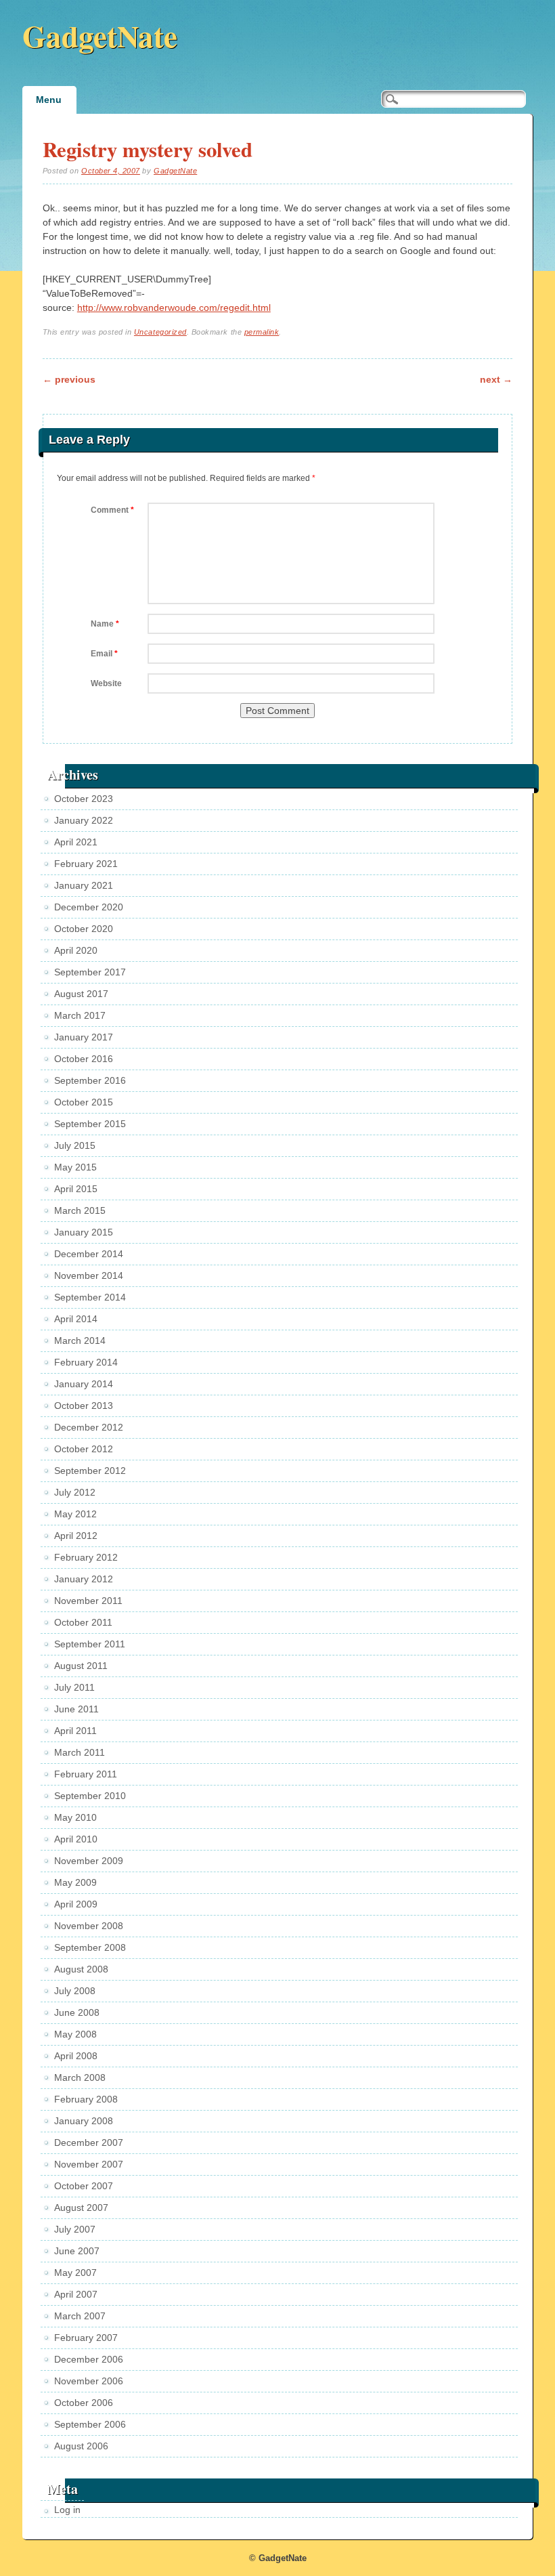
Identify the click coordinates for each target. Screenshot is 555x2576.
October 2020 (84, 929)
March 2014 (80, 1340)
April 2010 (76, 1839)
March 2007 (80, 2316)
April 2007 (76, 2294)
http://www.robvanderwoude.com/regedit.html (174, 308)
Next (496, 379)
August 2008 (81, 1969)
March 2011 (80, 1752)
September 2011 (90, 1644)
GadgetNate (100, 36)
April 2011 (75, 1731)
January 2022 (84, 820)
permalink (262, 332)
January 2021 (84, 885)
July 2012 (75, 1492)
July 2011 (74, 1687)
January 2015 (84, 1232)
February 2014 (86, 1362)
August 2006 (81, 2446)
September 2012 (90, 1471)
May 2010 (75, 1817)
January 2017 (84, 1037)
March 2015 (80, 1210)
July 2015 (75, 1145)
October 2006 (84, 2403)
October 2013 (84, 1406)
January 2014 (84, 1384)
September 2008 (90, 1947)
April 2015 (76, 1189)
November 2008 (89, 1926)
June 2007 (77, 2251)
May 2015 (75, 1167)
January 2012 (84, 1579)
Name (105, 624)
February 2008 (86, 2099)
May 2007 (75, 2273)
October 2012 (84, 1449)
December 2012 (89, 1427)
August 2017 (81, 994)
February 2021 (86, 864)
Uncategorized (160, 332)
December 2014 (89, 1254)
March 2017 (80, 1015)
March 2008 (80, 2077)
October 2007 (84, 2186)
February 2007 (86, 2338)
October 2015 (84, 1102)
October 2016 (84, 1059)
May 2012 (75, 1514)
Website (106, 683)
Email (104, 654)
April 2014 (76, 1319)
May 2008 (75, 2034)
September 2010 (90, 1796)
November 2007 (89, 2164)
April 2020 (76, 950)
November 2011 (88, 1601)
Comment (112, 510)
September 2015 (90, 1124)
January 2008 (84, 2121)
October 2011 (83, 1622)
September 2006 (90, 2424)
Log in (67, 2510)
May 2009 (75, 1882)
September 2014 (90, 1297)
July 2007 (75, 2229)
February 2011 (86, 1774)
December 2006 (89, 2359)
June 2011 (76, 1709)
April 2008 (76, 2056)
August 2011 (81, 1666)
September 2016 (90, 1080)
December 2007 (89, 2142)
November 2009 (89, 1861)
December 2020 (89, 907)
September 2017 (90, 972)
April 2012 (76, 1536)
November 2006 (89, 2381)
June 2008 (77, 2012)
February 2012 (86, 1557)
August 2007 (81, 2208)
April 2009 (76, 1904)
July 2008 (75, 1991)
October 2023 (84, 799)
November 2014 (89, 1275)
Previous (69, 379)
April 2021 (76, 842)
